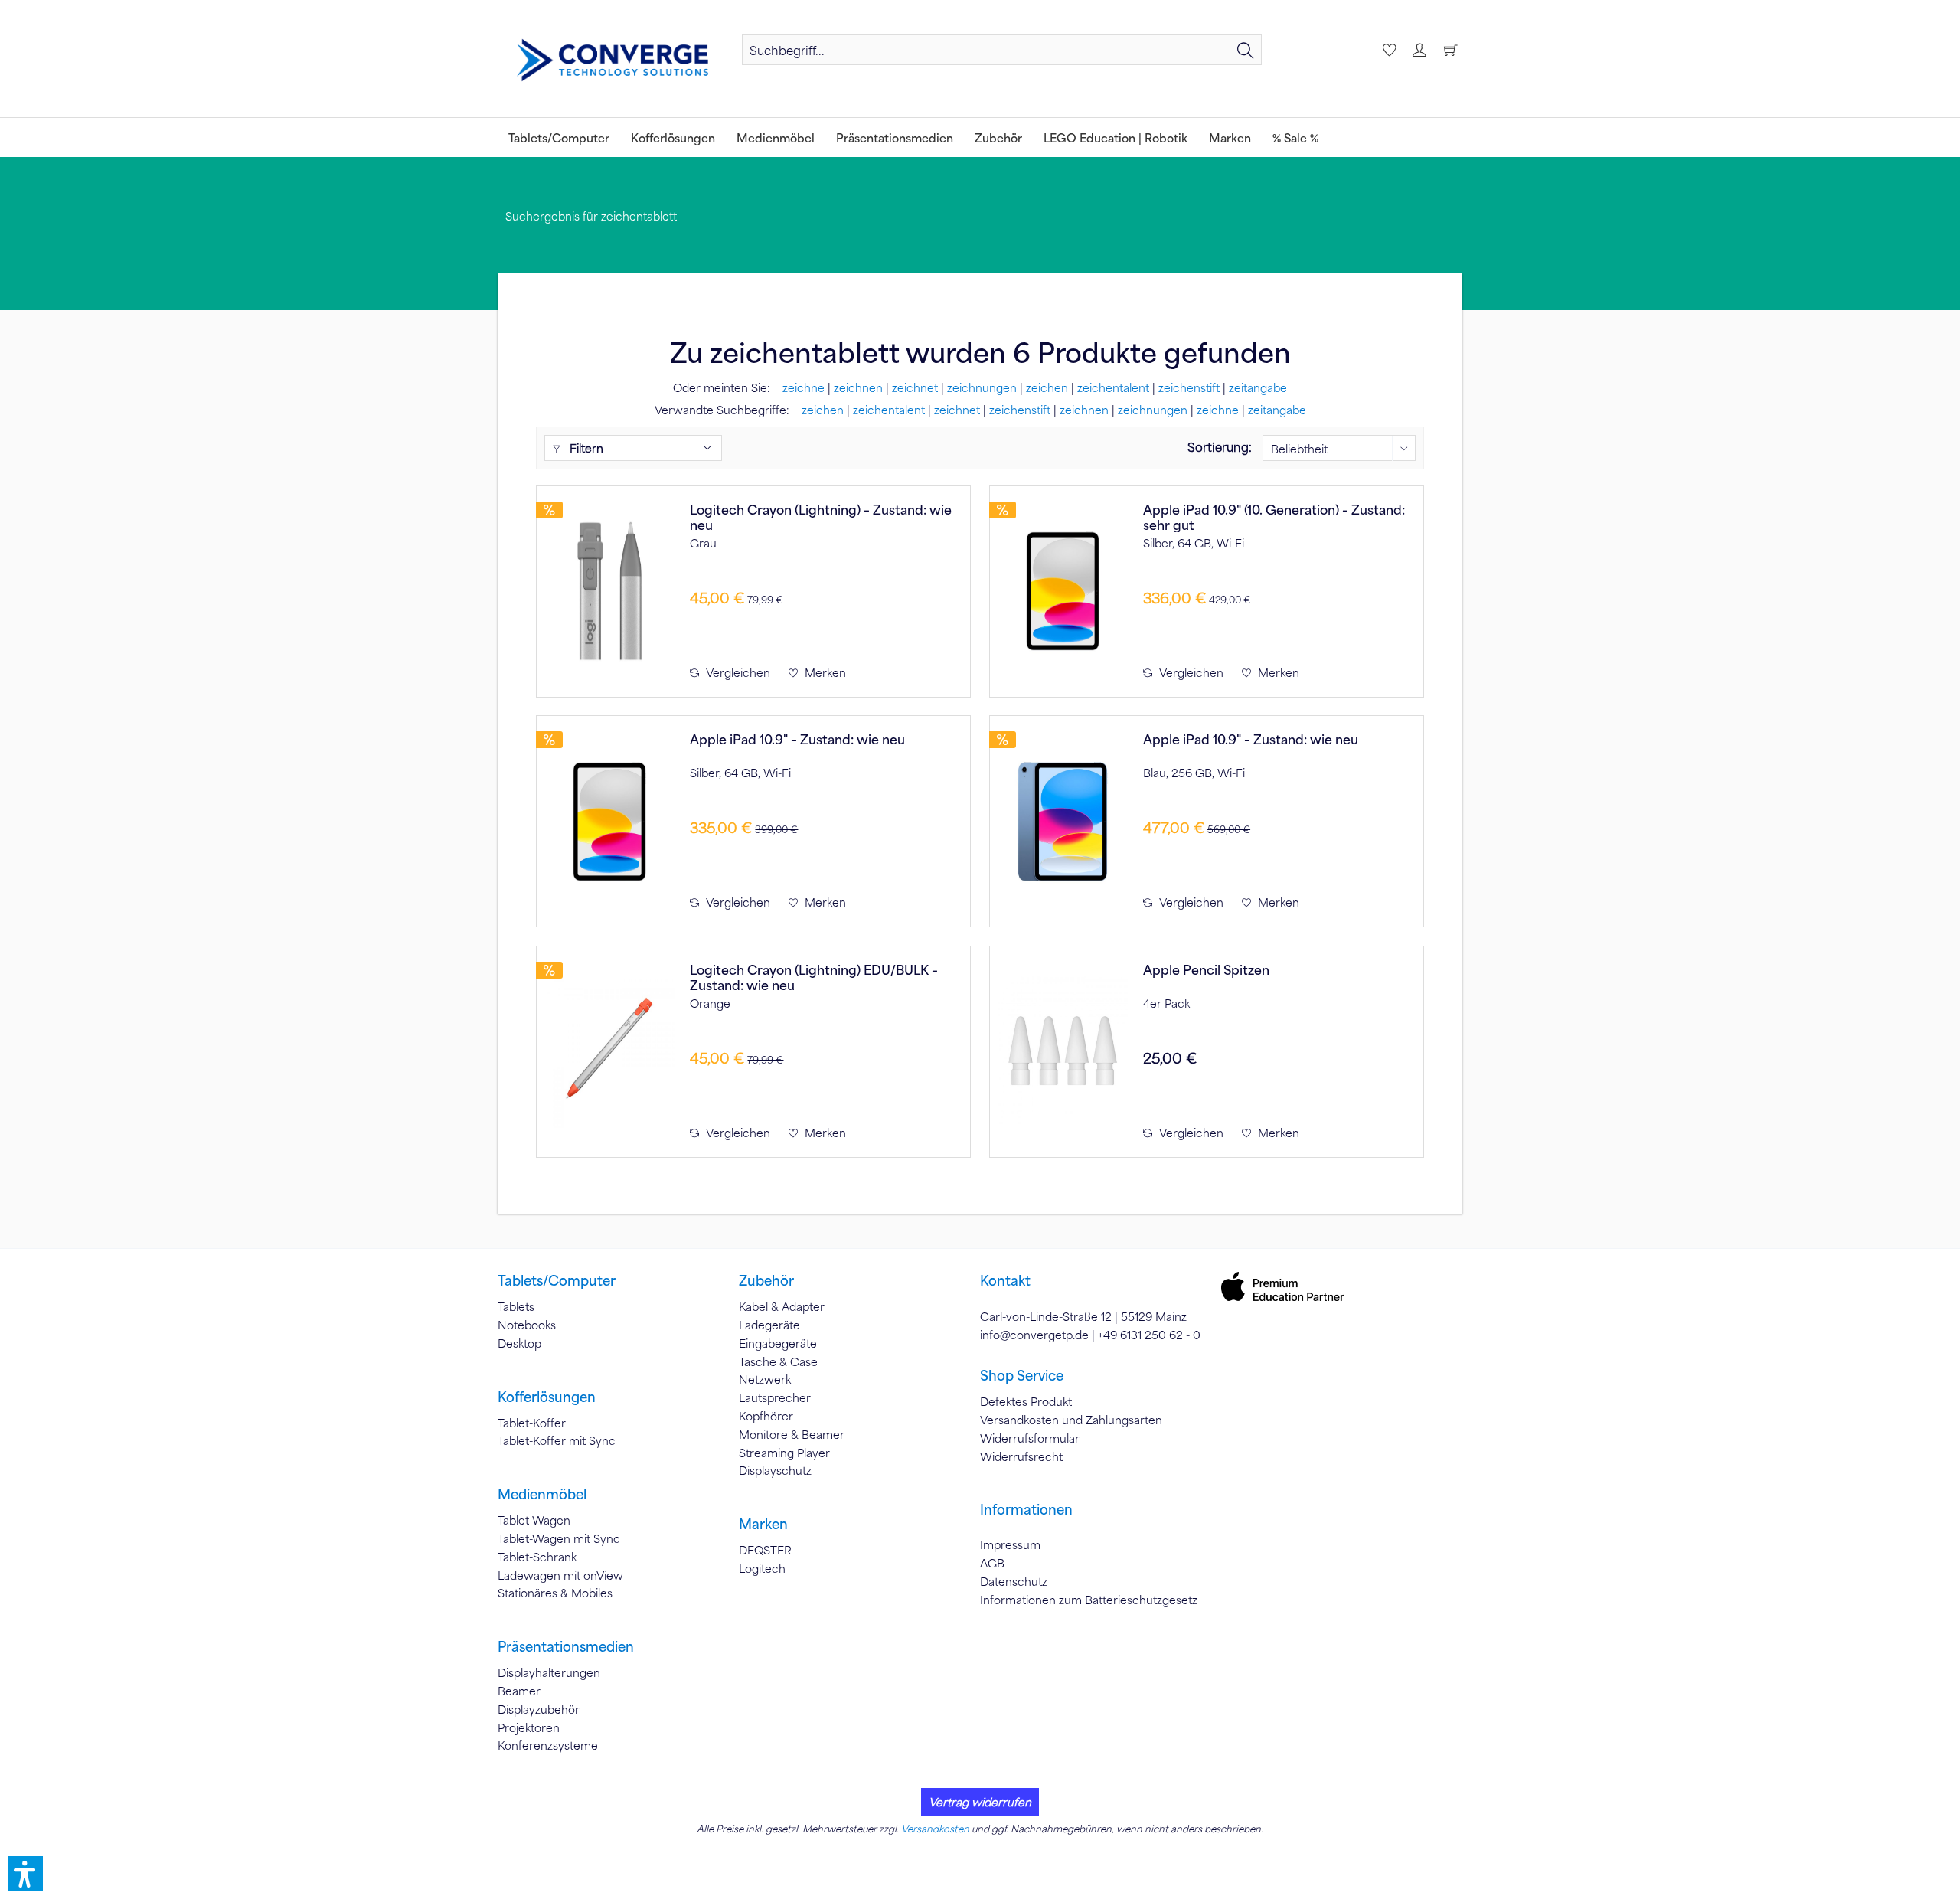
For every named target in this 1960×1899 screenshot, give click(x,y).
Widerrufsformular (1030, 1438)
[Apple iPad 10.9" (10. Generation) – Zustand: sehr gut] (1063, 592)
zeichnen (858, 387)
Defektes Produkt (1026, 1401)
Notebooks (527, 1325)
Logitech (762, 1568)
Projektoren (529, 1727)
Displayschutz (775, 1470)
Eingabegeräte (778, 1343)
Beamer (519, 1691)
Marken (763, 1524)
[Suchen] (1246, 50)
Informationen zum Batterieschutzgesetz (1089, 1600)
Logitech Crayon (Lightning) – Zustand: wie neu (821, 517)
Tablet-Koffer (532, 1423)
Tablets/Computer (557, 1280)
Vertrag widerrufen (980, 1802)
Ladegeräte (769, 1325)
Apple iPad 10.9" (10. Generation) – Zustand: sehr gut (1274, 517)
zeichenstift (1189, 387)
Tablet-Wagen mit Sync (559, 1538)
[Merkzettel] (1387, 50)
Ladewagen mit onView (560, 1575)
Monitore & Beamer (792, 1434)
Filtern (585, 448)
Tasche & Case (778, 1361)
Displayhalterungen (549, 1672)
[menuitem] (1002, 50)
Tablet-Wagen (534, 1520)
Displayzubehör (539, 1709)
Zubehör (766, 1280)
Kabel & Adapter (782, 1306)
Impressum (1010, 1544)
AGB (992, 1563)
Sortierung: (1220, 447)
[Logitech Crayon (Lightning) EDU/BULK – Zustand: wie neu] (609, 1052)
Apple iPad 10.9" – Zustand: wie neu (797, 739)
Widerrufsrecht (1021, 1456)
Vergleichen (737, 672)
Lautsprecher (775, 1397)
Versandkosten (935, 1829)
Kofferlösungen (547, 1397)
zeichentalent (1113, 387)
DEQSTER (765, 1550)
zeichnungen (982, 387)
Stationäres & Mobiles (555, 1593)
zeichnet (915, 387)
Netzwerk (765, 1379)
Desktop (519, 1343)
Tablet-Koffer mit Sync (557, 1440)
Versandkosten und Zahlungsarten (1071, 1420)
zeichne (804, 387)
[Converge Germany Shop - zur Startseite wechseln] (612, 60)
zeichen (1047, 387)
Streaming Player (784, 1453)
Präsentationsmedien (566, 1646)
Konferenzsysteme (548, 1745)
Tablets (516, 1306)
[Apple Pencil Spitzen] (1063, 1052)
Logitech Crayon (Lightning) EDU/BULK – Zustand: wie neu (814, 977)
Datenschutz (1014, 1581)
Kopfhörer (766, 1416)
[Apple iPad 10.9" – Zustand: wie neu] (609, 821)
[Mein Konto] (1419, 50)
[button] (25, 1874)
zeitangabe (1258, 387)
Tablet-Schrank (537, 1557)
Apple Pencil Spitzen (1206, 970)
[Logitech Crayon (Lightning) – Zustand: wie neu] (609, 592)
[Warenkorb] (1450, 50)
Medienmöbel (542, 1494)
